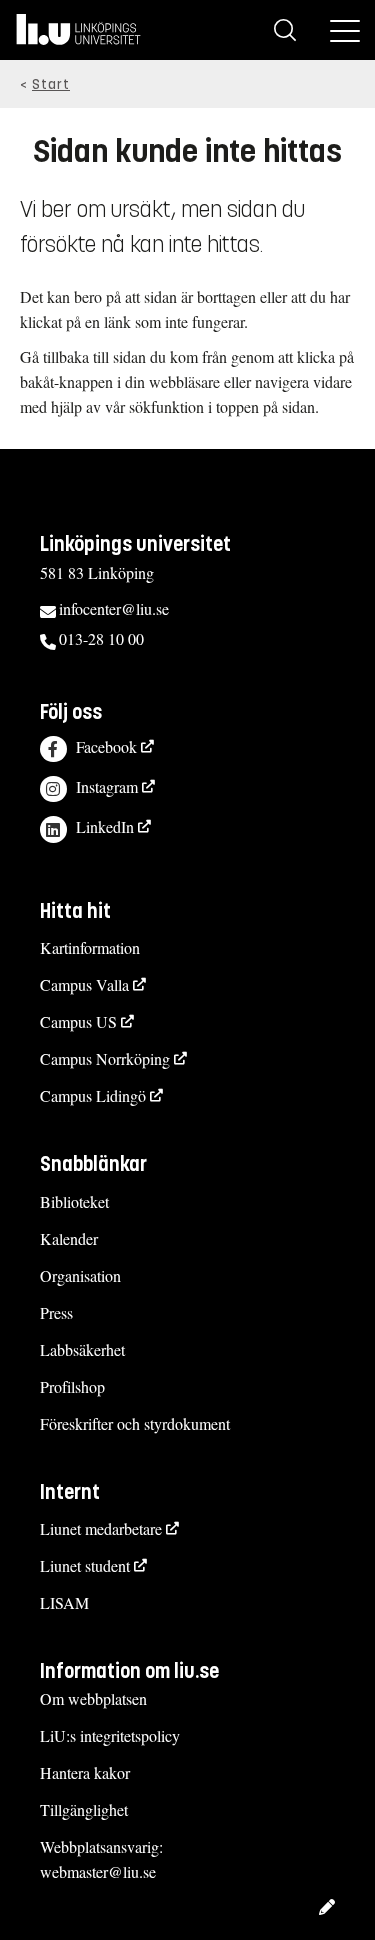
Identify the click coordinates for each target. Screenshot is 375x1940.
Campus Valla (84, 984)
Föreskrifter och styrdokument (135, 1423)
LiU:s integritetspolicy (110, 1735)
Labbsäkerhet (82, 1349)
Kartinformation (90, 947)
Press (56, 1312)
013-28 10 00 (101, 638)
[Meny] (345, 30)
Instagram (107, 786)
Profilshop (72, 1386)
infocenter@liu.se (114, 608)
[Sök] (285, 30)
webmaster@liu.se (98, 1871)
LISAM (64, 1602)
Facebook (106, 746)
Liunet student (85, 1565)
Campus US (78, 1021)
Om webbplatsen (93, 1698)
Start (51, 84)
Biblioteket (74, 1201)
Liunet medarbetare (101, 1528)
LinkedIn (105, 826)
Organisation (80, 1275)
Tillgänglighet (84, 1809)
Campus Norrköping (105, 1058)
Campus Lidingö (93, 1095)
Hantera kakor (85, 1772)
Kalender (69, 1238)
